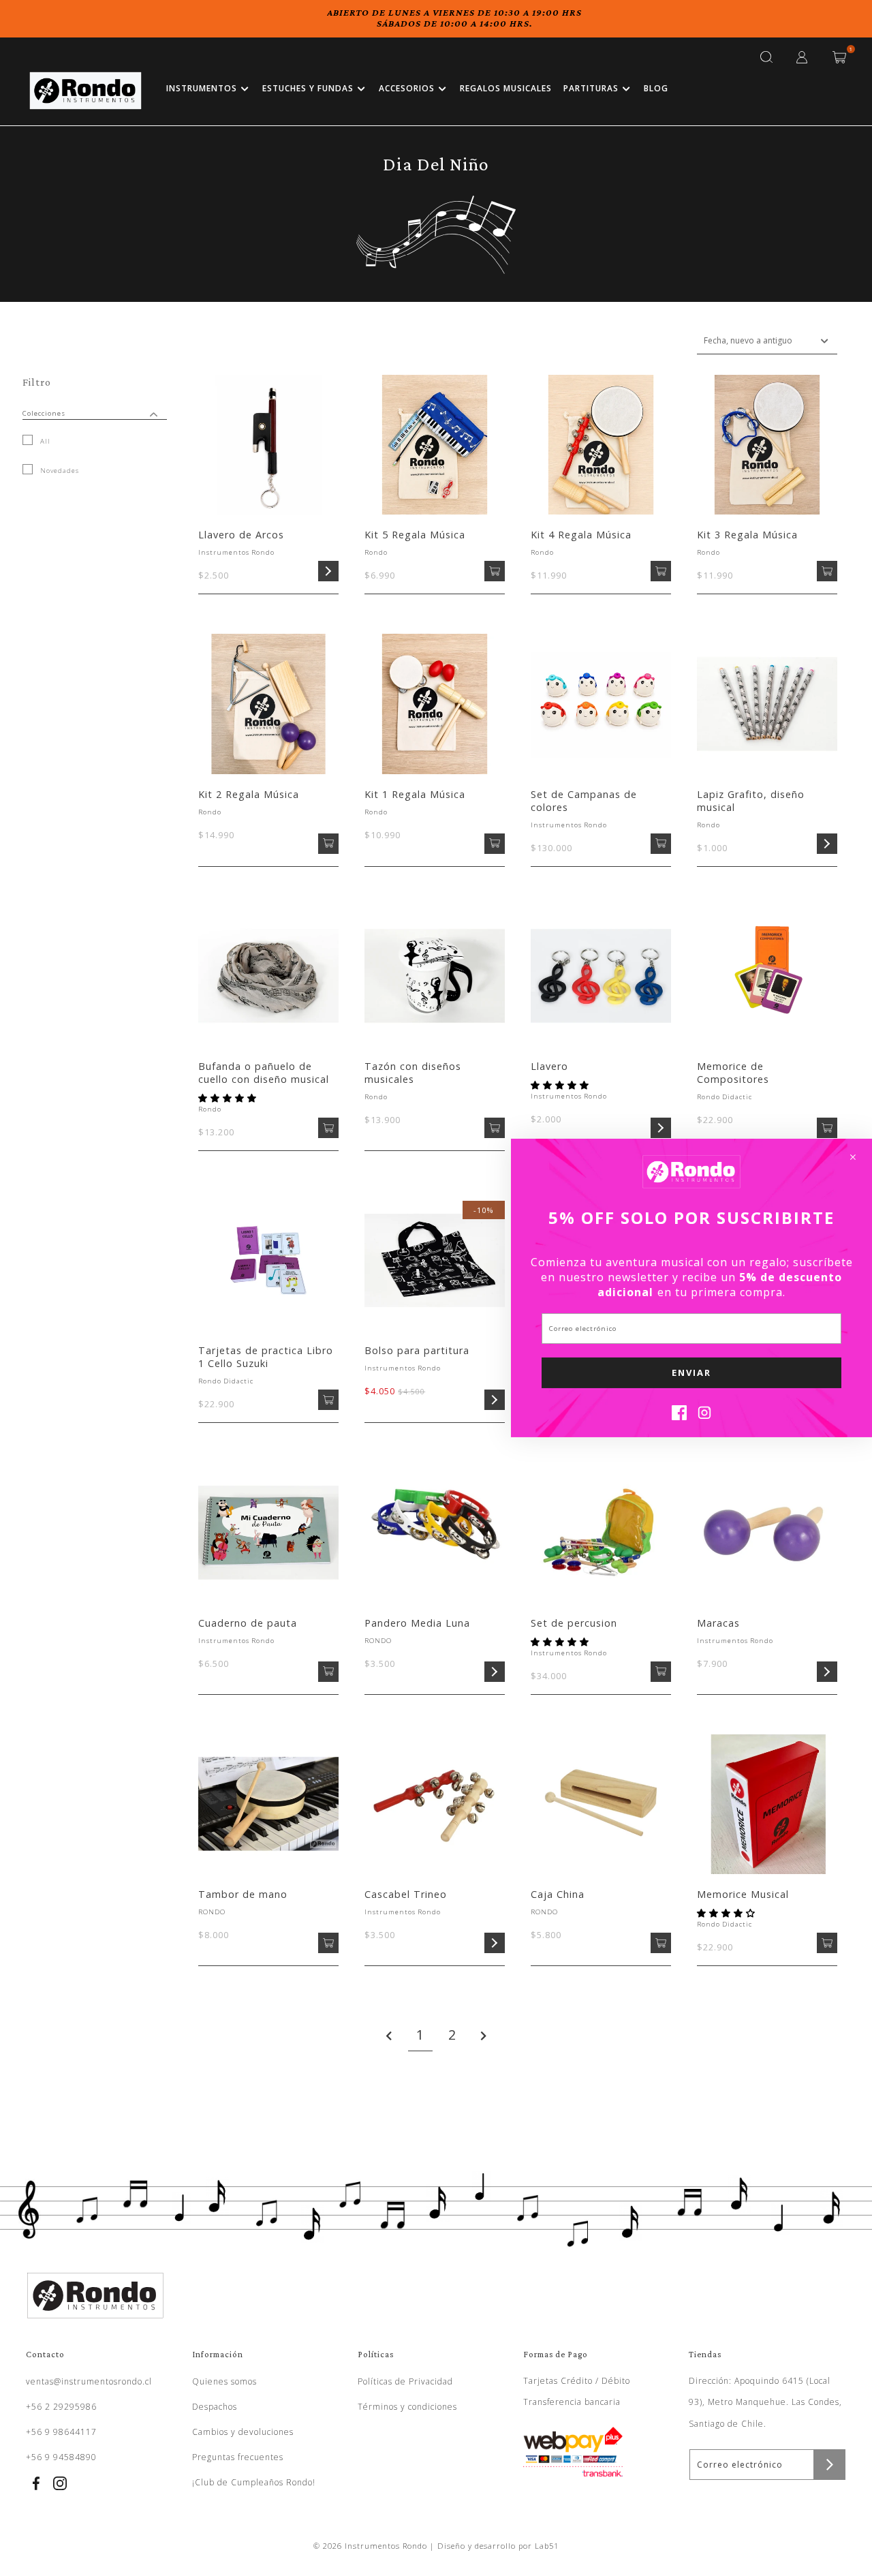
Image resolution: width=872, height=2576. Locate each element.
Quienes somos (224, 2381)
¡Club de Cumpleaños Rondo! (254, 2482)
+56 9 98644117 (61, 2432)
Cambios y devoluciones (243, 2432)
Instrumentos (202, 88)
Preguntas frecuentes (238, 2457)
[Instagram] (704, 1416)
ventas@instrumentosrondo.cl (89, 2381)
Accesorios (407, 88)
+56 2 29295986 (61, 2407)
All (44, 441)
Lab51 (547, 2546)
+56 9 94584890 (61, 2457)
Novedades (58, 471)
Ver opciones (328, 571)
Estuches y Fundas (308, 88)
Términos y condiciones (407, 2407)
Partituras (591, 88)
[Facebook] (679, 1416)
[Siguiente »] (484, 2036)
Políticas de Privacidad (405, 2381)
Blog (656, 88)
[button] (229, 1098)
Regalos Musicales (506, 88)
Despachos (215, 2407)
